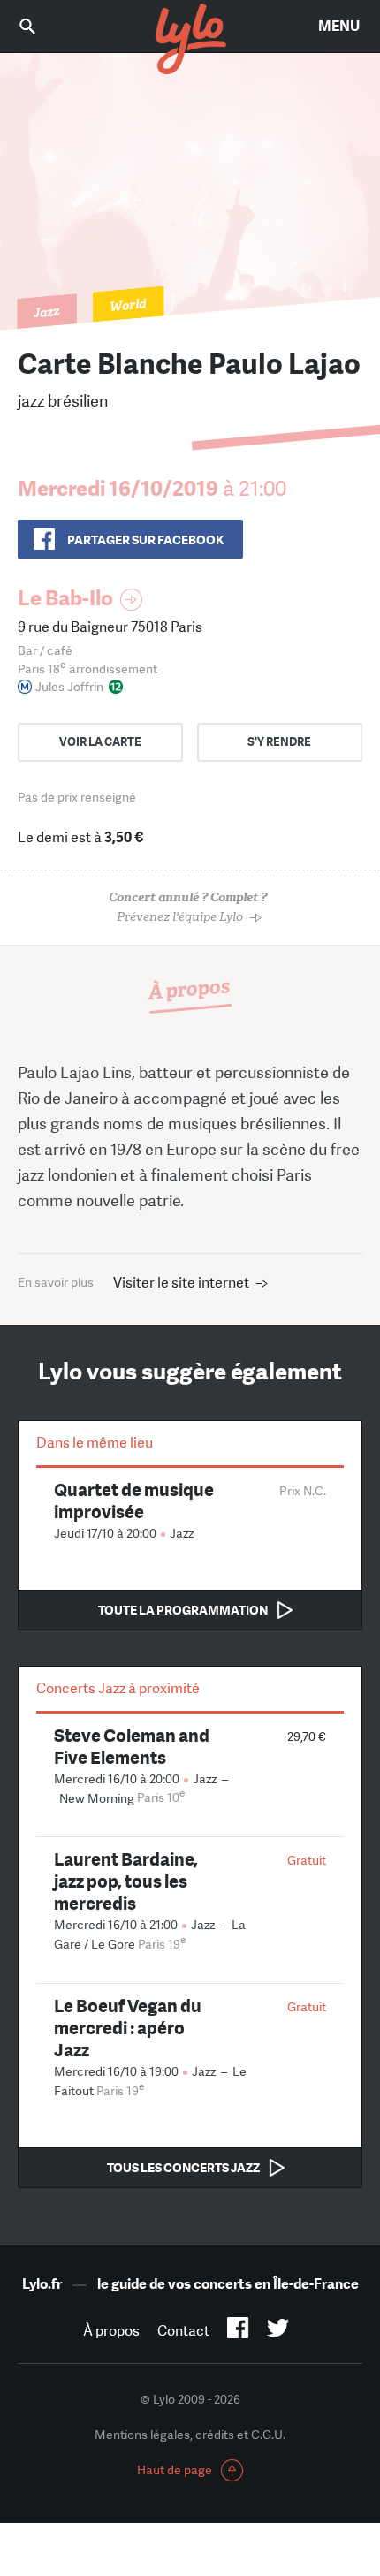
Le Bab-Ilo (65, 598)
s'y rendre (279, 742)
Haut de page (175, 2470)
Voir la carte (100, 742)
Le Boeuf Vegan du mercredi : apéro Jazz (128, 2028)
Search (40, 26)
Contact (183, 2331)
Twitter (278, 2331)
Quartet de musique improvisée (134, 1501)
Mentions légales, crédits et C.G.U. (190, 2435)
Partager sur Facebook (145, 540)
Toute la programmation (183, 1610)
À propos (111, 2331)
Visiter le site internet (181, 1283)
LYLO (190, 40)
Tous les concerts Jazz (183, 2168)
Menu (339, 26)
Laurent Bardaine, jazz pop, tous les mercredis (126, 1881)
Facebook (238, 2331)
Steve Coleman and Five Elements (132, 1746)
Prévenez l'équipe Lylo (188, 907)
